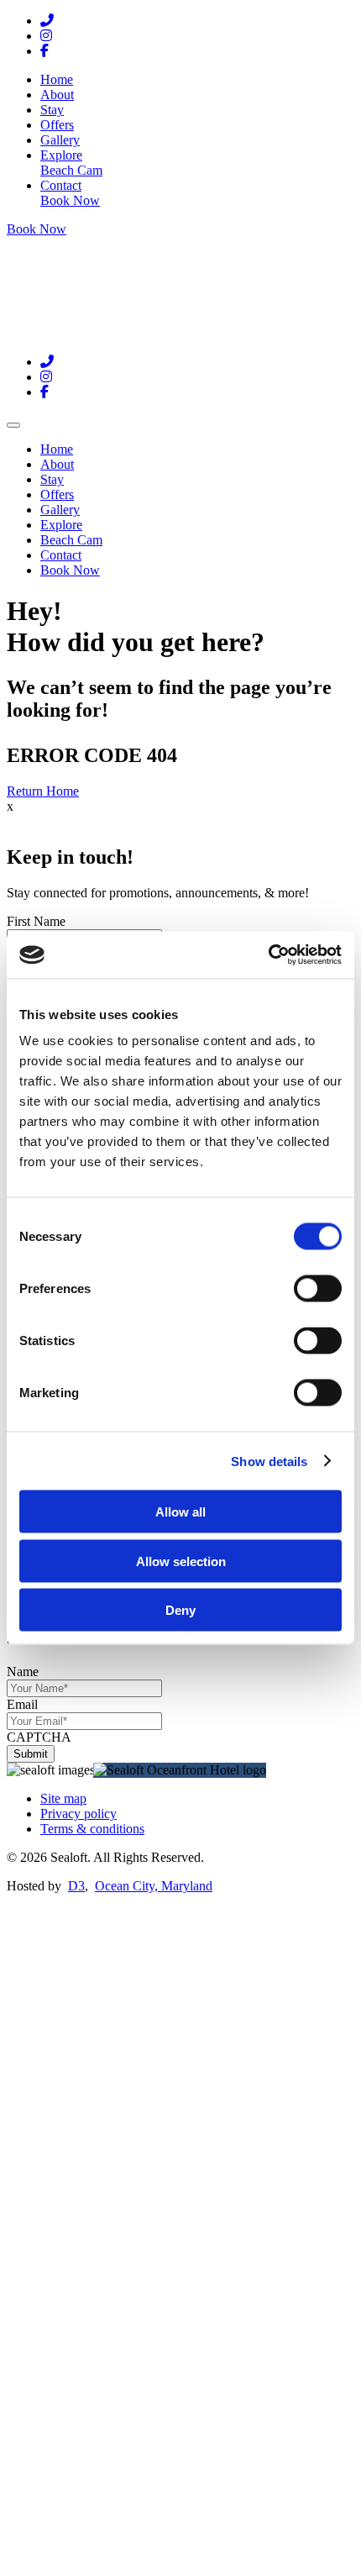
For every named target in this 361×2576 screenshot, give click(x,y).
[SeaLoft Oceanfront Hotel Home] (112, 333)
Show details (269, 1461)
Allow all (180, 1512)
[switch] (318, 1289)
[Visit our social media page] (47, 21)
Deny (180, 1610)
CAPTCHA (39, 1737)
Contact (61, 185)
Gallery (60, 140)
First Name (36, 921)
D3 (76, 1886)
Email (22, 1704)
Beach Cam (71, 170)
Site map (63, 1798)
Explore (61, 155)
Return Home (43, 791)
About (57, 95)
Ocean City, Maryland (154, 1886)
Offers (57, 125)
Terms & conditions (92, 1829)
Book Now (70, 200)
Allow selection (181, 1561)
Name (23, 1672)
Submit (31, 1754)
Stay (52, 110)
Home (57, 79)
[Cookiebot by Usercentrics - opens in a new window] (268, 955)
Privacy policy (78, 1814)
